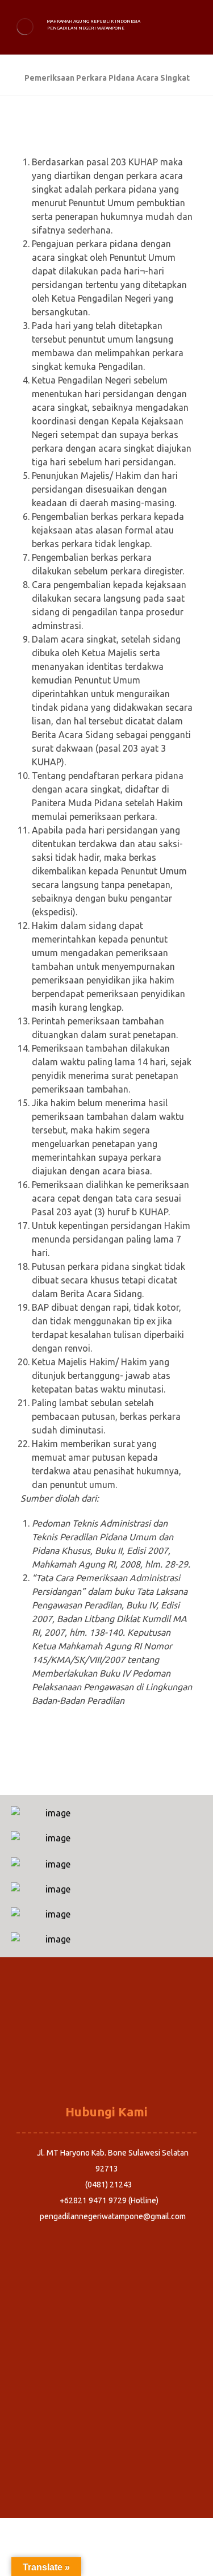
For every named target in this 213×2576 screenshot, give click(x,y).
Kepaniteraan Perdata (106, 2051)
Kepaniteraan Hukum (107, 2067)
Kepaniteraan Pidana (107, 2035)
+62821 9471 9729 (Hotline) (109, 2200)
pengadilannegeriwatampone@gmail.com (113, 2216)
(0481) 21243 (109, 2185)
